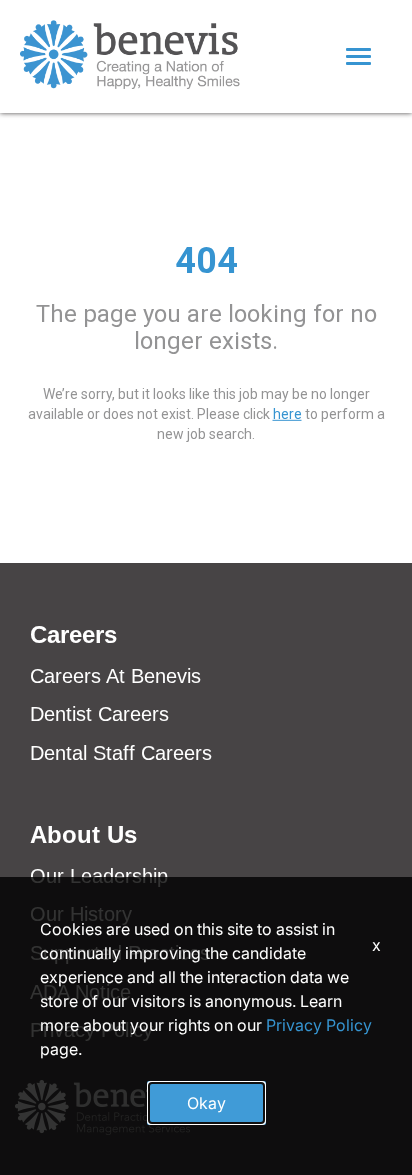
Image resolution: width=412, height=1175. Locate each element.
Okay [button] (206, 1103)
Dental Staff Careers (121, 753)
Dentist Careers (99, 714)
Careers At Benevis (115, 676)
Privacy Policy (319, 1025)
